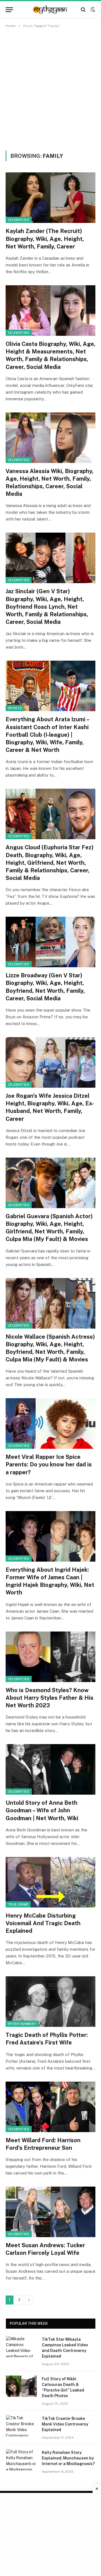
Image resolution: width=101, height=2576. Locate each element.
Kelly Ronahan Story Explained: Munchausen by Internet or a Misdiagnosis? (68, 2458)
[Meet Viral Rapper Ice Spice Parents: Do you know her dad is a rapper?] (50, 1423)
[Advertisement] (50, 88)
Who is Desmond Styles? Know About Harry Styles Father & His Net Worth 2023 (50, 1698)
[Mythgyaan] (50, 10)
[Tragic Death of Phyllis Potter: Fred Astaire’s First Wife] (50, 2002)
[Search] (83, 10)
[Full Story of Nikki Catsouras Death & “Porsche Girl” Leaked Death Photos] (21, 2386)
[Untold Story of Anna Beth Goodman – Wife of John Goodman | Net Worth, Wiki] (50, 1769)
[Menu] (9, 10)
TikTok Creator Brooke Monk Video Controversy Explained (65, 2424)
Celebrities (19, 220)
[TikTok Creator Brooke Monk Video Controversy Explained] (21, 2426)
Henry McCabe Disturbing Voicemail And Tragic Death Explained (43, 1923)
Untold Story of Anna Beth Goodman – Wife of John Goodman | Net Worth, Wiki (42, 1810)
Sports (15, 708)
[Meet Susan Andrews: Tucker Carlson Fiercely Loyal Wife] (50, 2212)
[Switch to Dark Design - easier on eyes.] (92, 10)
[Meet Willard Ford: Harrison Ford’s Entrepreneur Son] (50, 2107)
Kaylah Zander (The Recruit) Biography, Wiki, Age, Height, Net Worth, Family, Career (45, 239)
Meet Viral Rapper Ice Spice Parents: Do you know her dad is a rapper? (49, 1464)
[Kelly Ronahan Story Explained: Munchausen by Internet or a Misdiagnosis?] (21, 2460)
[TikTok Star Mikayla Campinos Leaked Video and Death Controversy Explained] (21, 2347)
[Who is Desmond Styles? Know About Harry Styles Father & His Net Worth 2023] (50, 1657)
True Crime (18, 1904)
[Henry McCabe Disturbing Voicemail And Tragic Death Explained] (50, 1882)
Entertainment (22, 2024)
